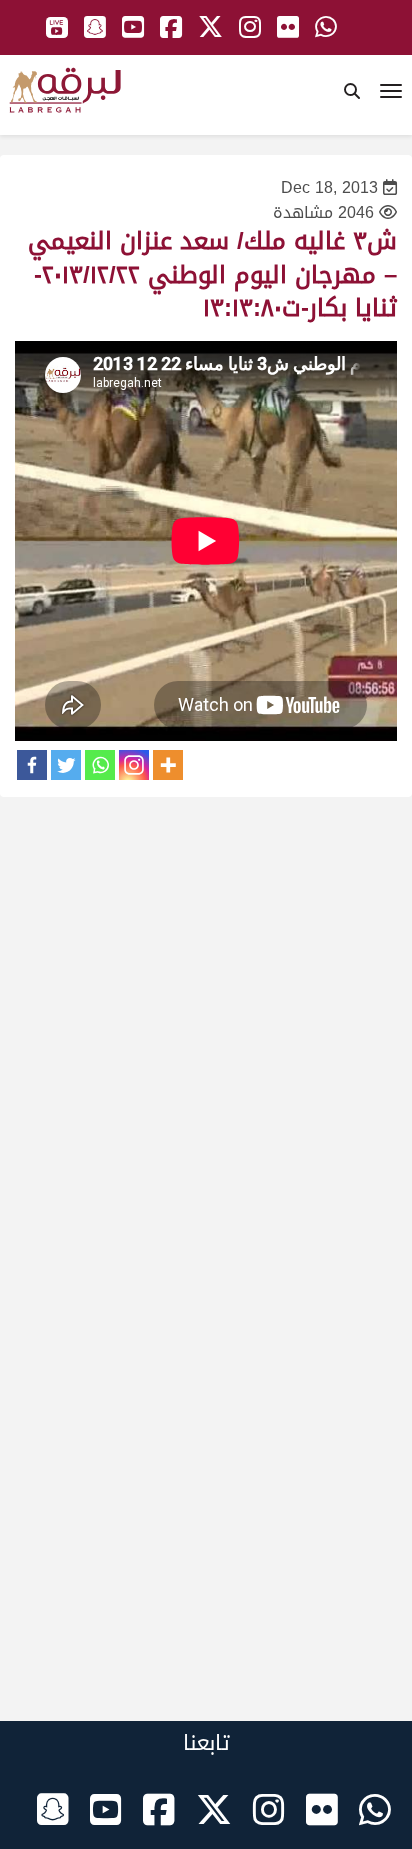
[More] (168, 765)
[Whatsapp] (100, 765)
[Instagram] (134, 765)
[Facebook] (32, 765)
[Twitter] (66, 765)
